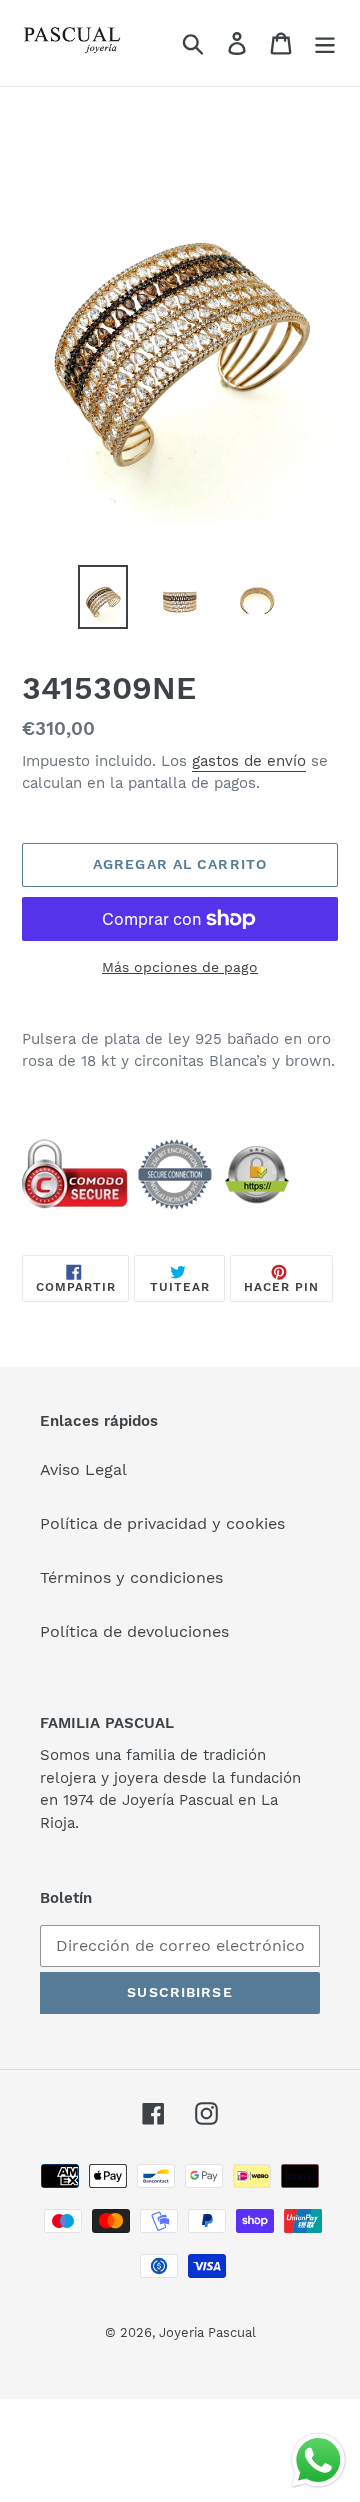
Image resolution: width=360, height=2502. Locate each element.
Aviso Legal (83, 1469)
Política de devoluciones (134, 1631)
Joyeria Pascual (207, 2332)
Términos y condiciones (131, 1577)
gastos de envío (249, 761)
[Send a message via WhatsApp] (318, 2460)
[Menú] (325, 43)
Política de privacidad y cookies (162, 1523)
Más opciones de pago (180, 967)
